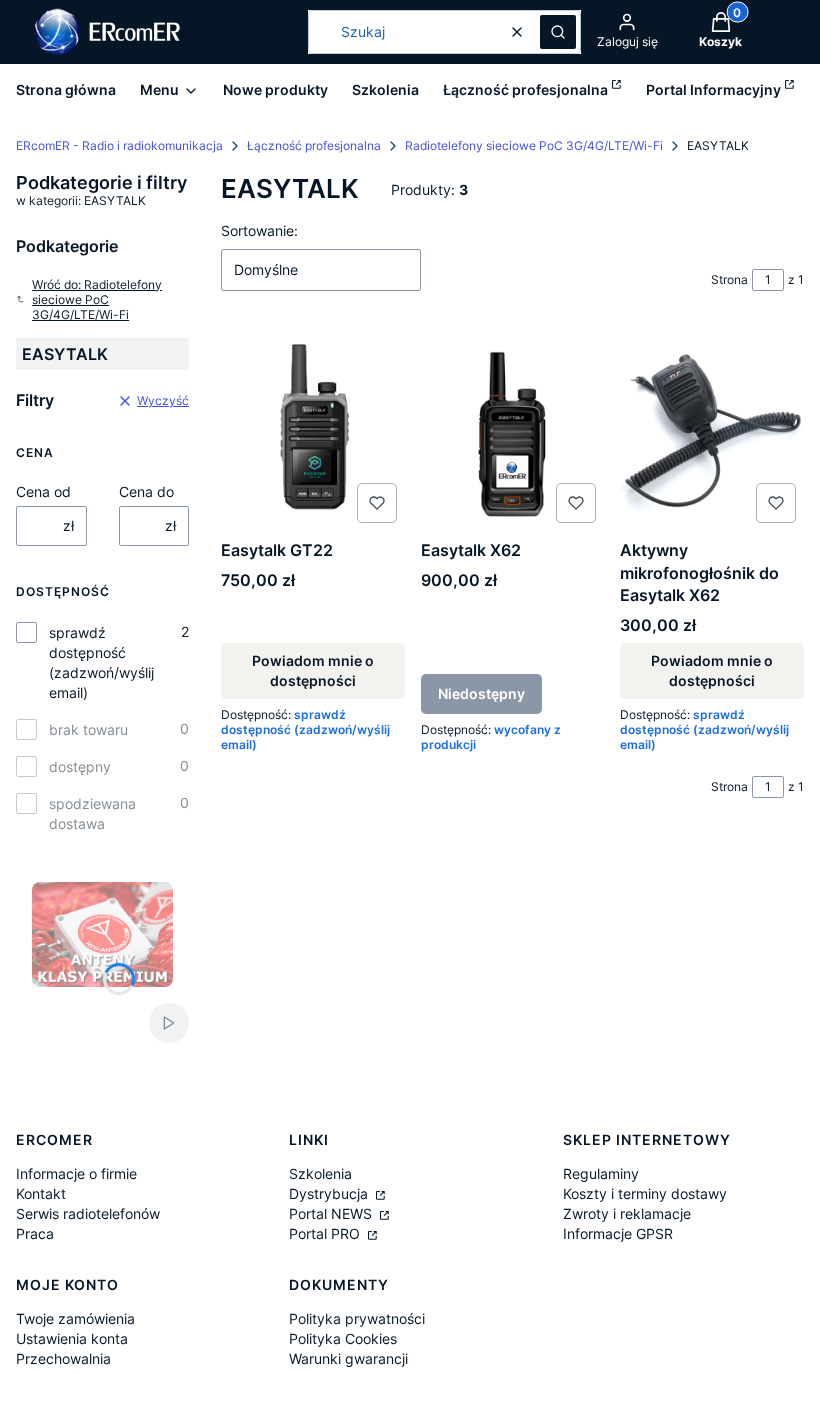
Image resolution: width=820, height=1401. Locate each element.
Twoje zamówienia (75, 1318)
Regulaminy (601, 1173)
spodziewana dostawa (92, 813)
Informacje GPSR (618, 1233)
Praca (35, 1233)
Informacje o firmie (76, 1173)
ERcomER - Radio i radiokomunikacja (119, 145)
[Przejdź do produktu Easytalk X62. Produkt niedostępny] (513, 431)
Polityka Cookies (343, 1338)
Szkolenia (320, 1173)
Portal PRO (326, 1233)
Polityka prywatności (357, 1318)
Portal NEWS (332, 1213)
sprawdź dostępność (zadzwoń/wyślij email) (101, 662)
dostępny (80, 766)
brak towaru (88, 729)
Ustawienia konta (72, 1338)
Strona (729, 279)
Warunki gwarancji (348, 1358)
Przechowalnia (63, 1358)
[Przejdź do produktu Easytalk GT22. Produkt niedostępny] (313, 431)
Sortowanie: (259, 230)
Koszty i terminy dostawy (645, 1193)
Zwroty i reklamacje (627, 1213)
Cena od (43, 491)
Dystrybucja (330, 1193)
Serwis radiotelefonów (88, 1213)
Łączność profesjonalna (314, 145)
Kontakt (41, 1193)
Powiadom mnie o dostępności (313, 670)
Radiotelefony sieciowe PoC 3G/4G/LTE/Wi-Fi (534, 145)
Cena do (146, 491)
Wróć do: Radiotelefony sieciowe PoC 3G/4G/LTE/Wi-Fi (97, 299)
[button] (558, 32)
